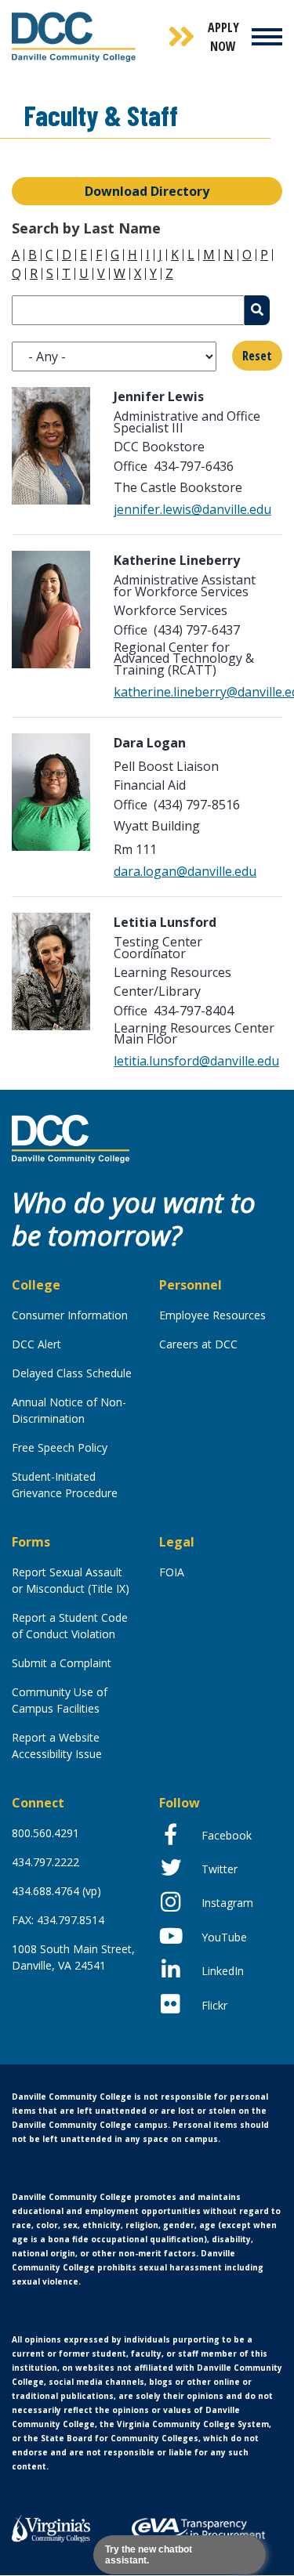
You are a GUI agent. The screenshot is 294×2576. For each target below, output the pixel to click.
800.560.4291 (45, 1833)
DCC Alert (36, 1344)
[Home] (71, 1138)
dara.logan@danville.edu (185, 871)
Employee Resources (212, 1315)
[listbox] (114, 356)
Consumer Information (70, 1315)
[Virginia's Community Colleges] (51, 2527)
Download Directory (147, 191)
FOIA (172, 1572)
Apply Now (223, 37)
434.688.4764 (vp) (56, 1891)
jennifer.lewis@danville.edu (192, 509)
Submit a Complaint (62, 1663)
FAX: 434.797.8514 (58, 1920)
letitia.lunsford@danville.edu (196, 1061)
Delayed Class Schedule (72, 1373)
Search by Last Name (86, 228)
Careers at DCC (198, 1344)
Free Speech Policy (60, 1447)
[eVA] (198, 2529)
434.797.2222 (45, 1862)
